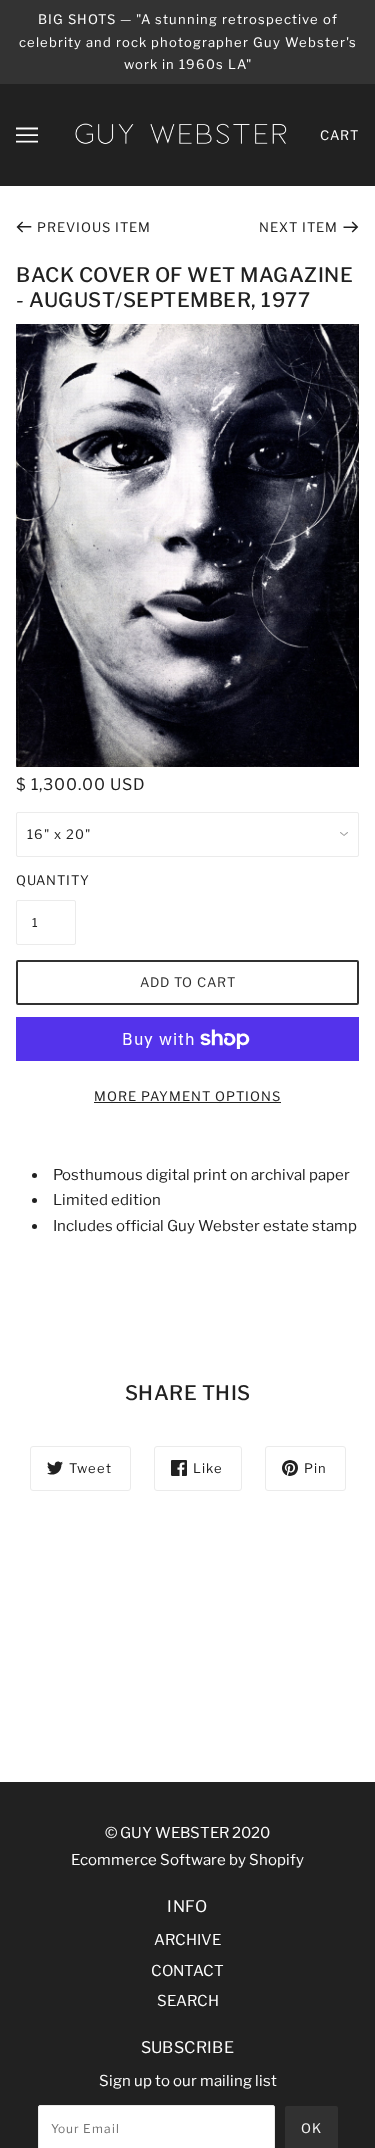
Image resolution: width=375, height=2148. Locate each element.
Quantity (46, 880)
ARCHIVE (187, 1940)
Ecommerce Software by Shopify (187, 1860)
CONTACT (187, 1971)
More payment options (187, 1096)
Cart (339, 135)
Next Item (298, 227)
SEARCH (188, 2001)
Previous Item (94, 227)
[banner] (180, 133)
